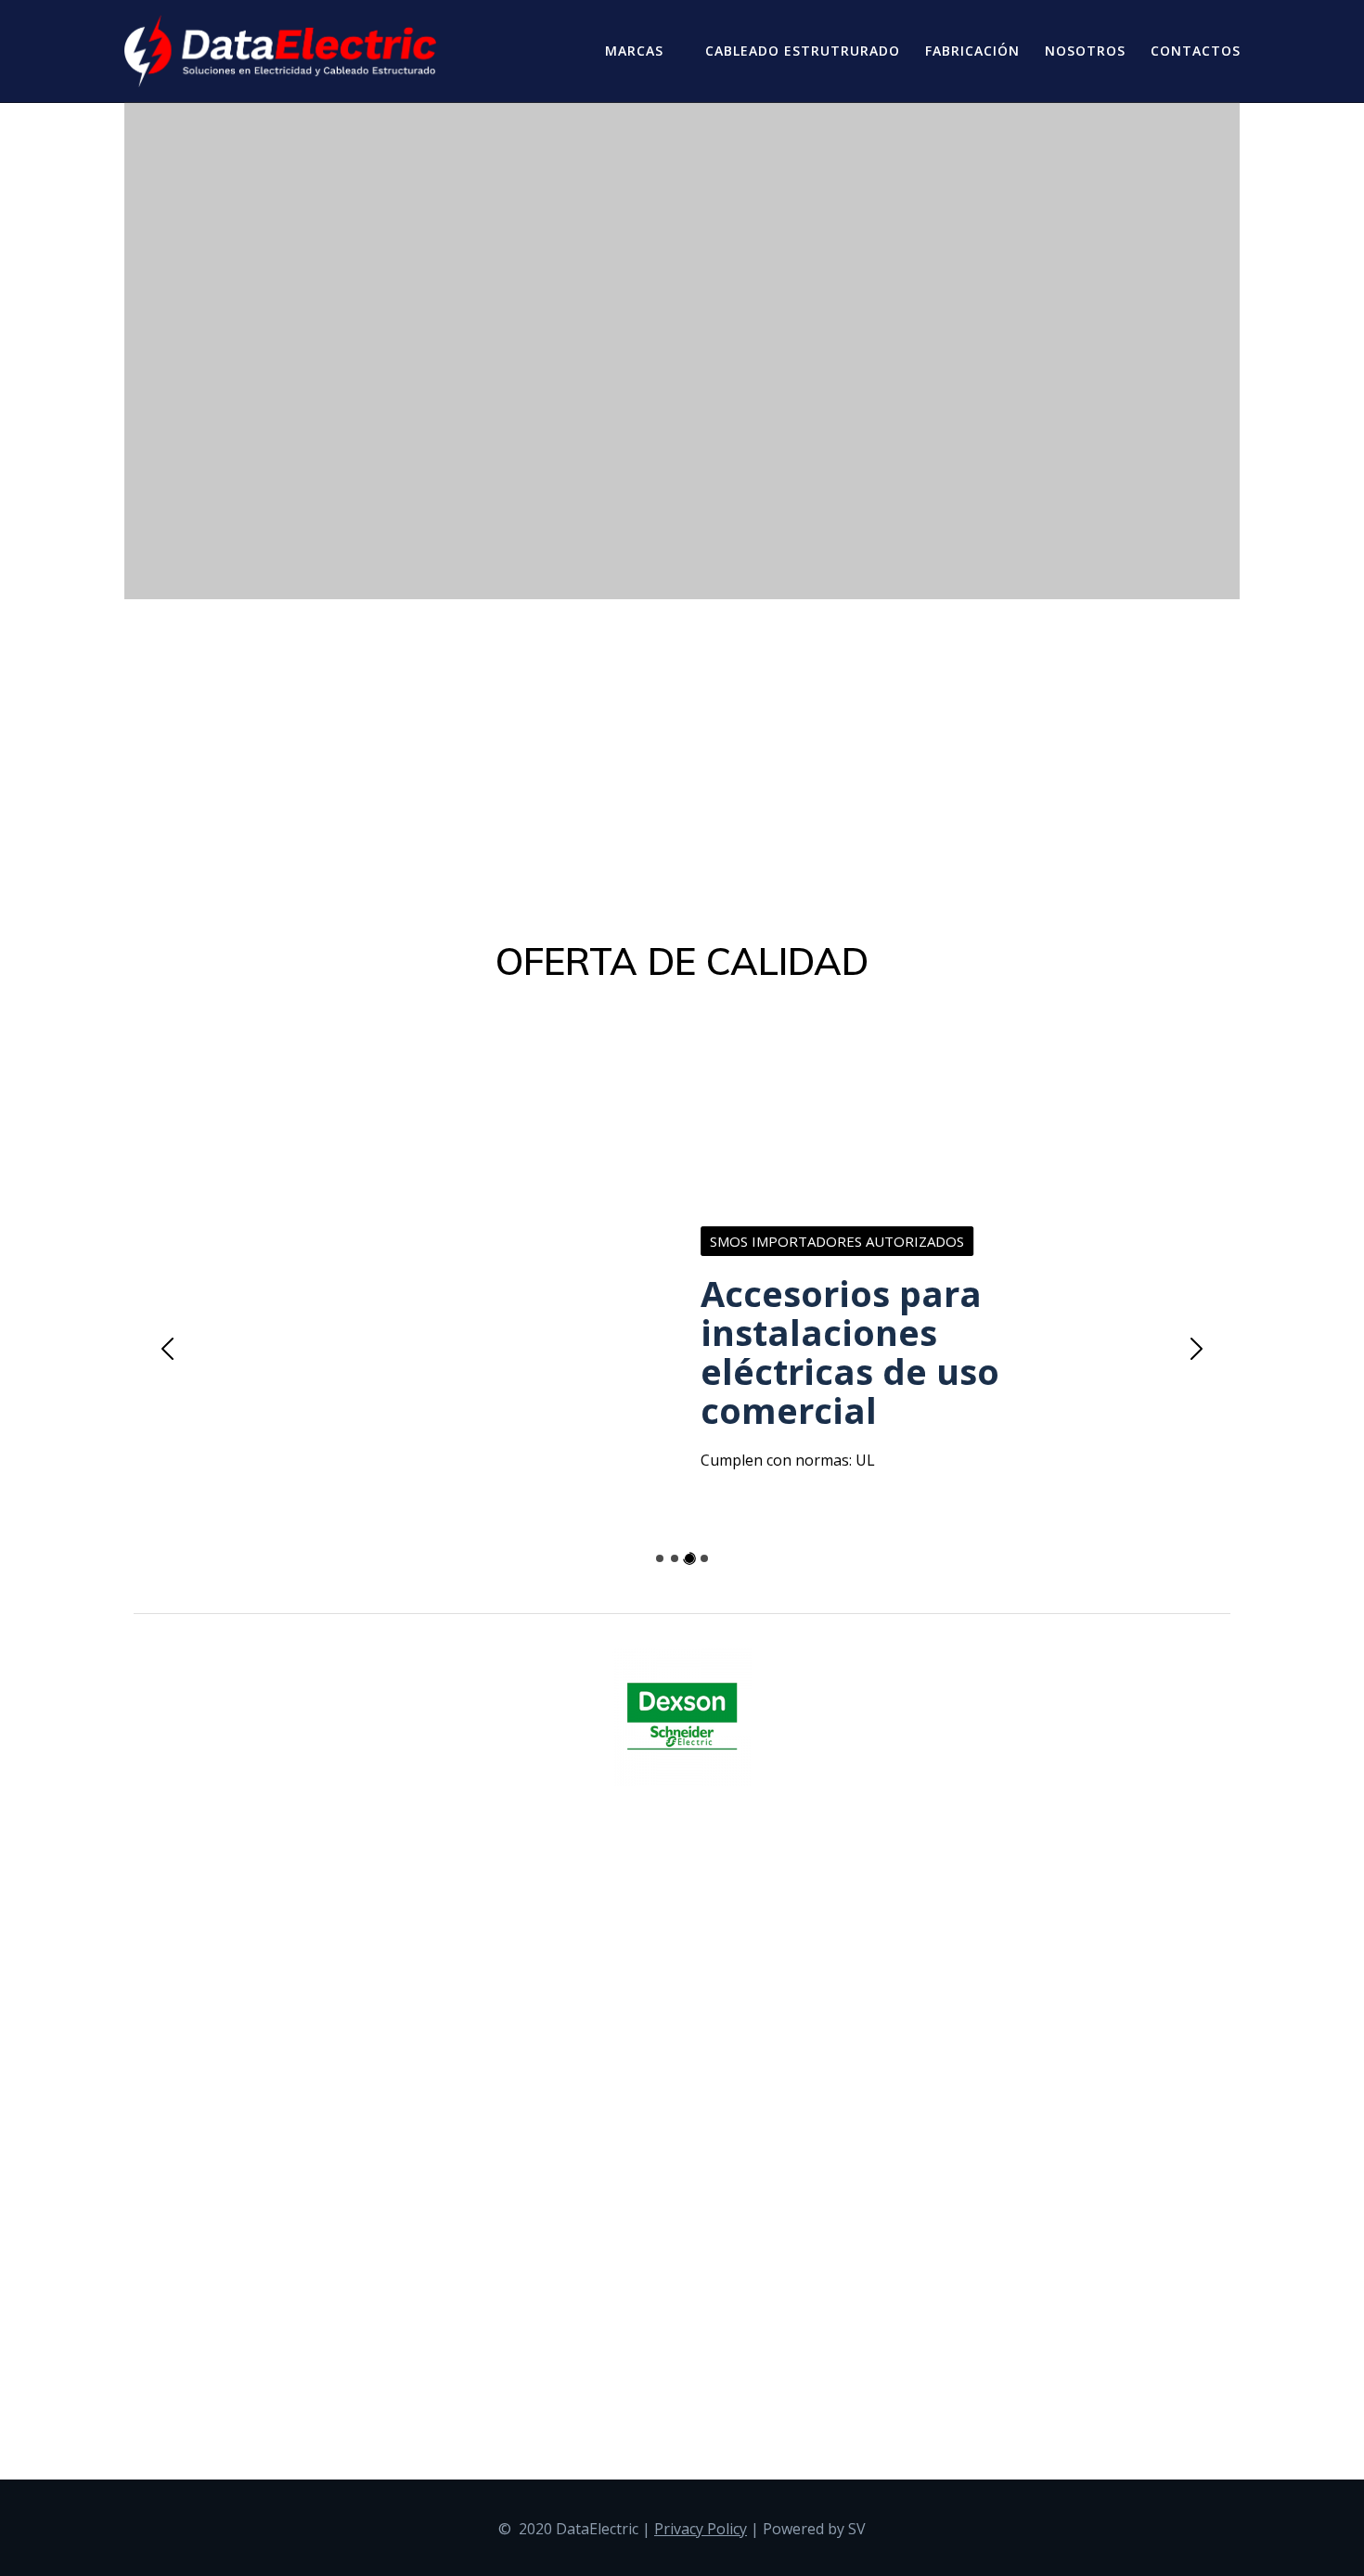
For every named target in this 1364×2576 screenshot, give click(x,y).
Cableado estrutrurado (803, 51)
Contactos (1196, 51)
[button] (160, 1349)
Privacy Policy (701, 2529)
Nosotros (1085, 51)
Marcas (634, 51)
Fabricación (972, 51)
